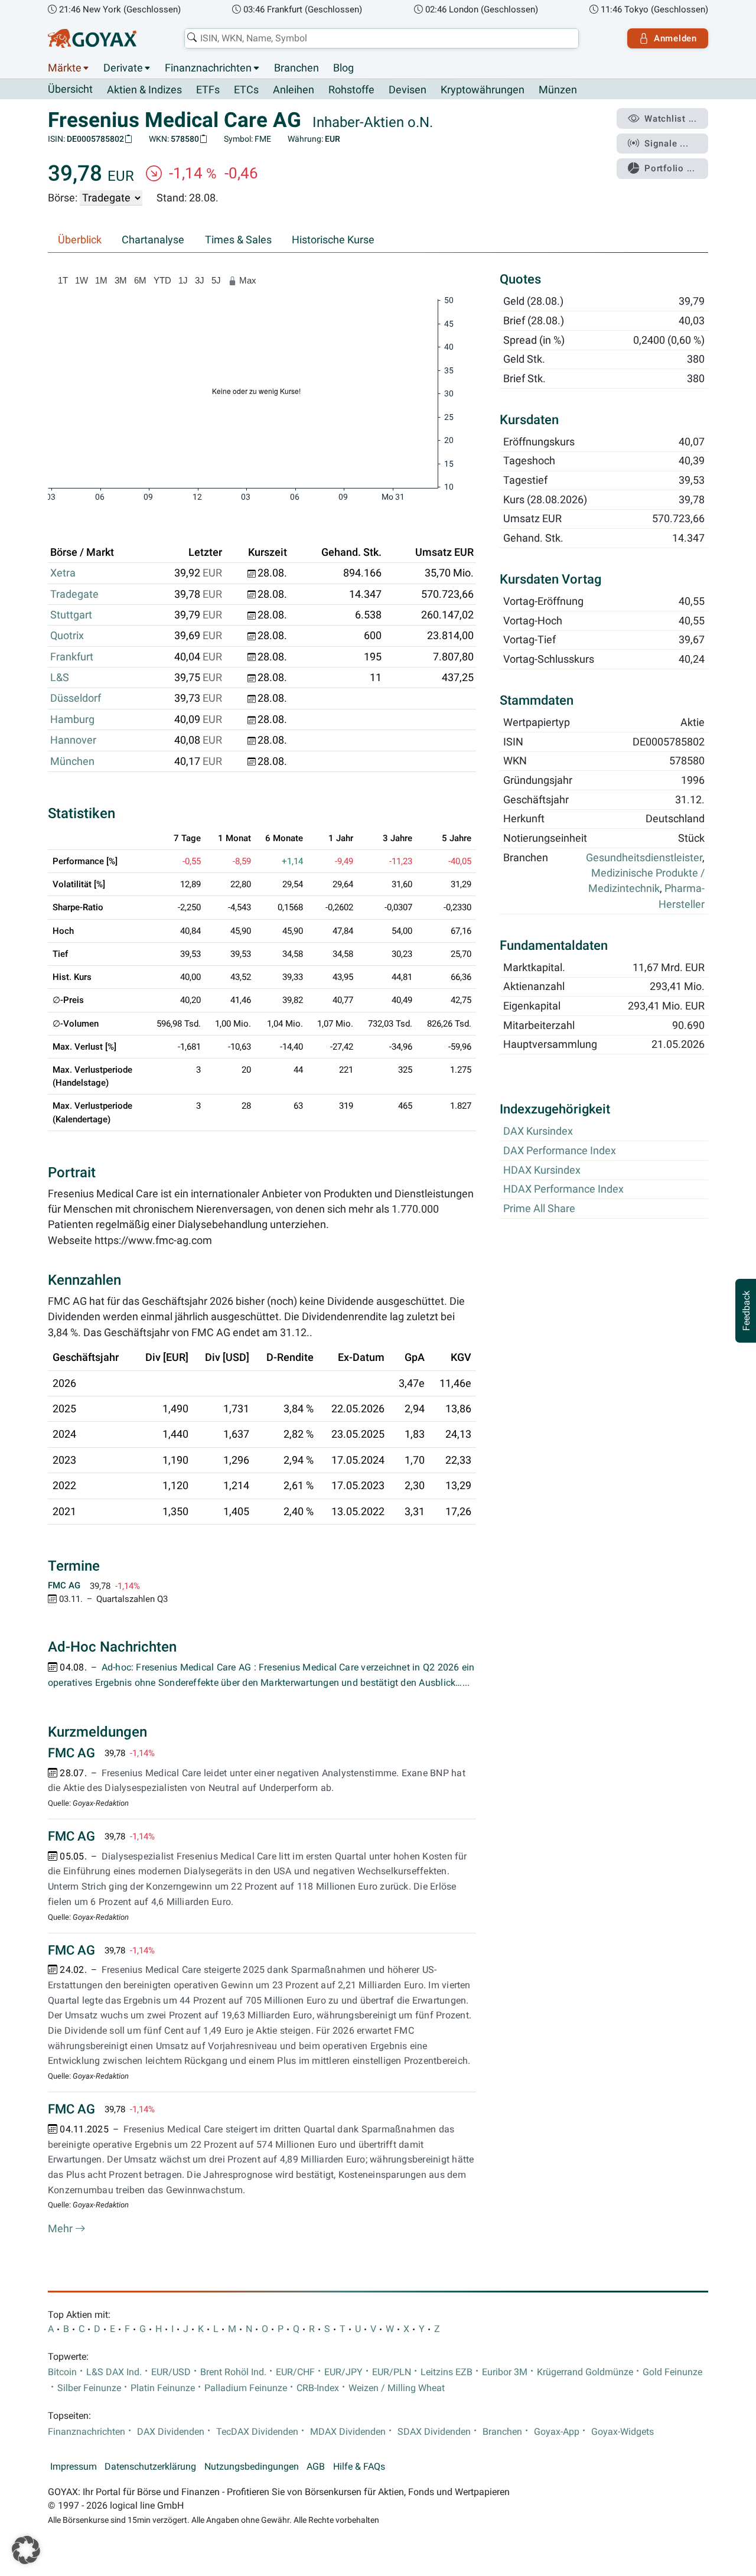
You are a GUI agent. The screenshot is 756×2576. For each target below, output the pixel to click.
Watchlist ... (671, 119)
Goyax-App (557, 2432)
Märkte (65, 68)
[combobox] (382, 38)
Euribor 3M (505, 2372)
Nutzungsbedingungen (252, 2467)
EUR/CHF (295, 2372)
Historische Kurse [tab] (333, 240)
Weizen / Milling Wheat (397, 2388)
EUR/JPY (343, 2372)
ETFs (208, 90)
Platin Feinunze (163, 2388)
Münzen (558, 90)
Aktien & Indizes (144, 90)
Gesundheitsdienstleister (644, 858)
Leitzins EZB (447, 2372)
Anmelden (675, 38)
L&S (60, 678)
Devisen (408, 90)
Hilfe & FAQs (359, 2467)
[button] (26, 2550)
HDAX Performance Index (563, 1189)
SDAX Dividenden (434, 2432)
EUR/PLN (392, 2372)
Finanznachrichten (208, 68)
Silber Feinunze (89, 2388)
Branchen (296, 68)
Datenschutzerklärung (150, 2467)
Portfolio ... (670, 168)
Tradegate (74, 594)
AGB (316, 2467)
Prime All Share (539, 1209)
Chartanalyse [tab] (153, 240)
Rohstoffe (351, 90)
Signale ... (666, 144)
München (72, 761)
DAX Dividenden (171, 2432)
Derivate (123, 68)
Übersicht (70, 89)
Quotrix (67, 636)
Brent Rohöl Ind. (233, 2372)
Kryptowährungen (483, 90)
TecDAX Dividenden (257, 2432)
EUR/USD (171, 2372)
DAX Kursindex (538, 1131)
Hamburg (72, 719)
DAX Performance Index (560, 1151)
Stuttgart (71, 615)
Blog (343, 68)
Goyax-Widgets (623, 2432)
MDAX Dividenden (348, 2432)
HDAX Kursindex (542, 1170)
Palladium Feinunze (246, 2388)
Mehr (61, 2229)
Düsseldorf (76, 698)
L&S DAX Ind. (114, 2372)
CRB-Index (318, 2388)
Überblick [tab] (80, 240)
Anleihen (294, 90)
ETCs (246, 90)
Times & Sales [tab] (238, 240)
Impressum (74, 2467)
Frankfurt (72, 657)
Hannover (73, 740)
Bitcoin (62, 2372)
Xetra (63, 573)
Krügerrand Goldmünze (585, 2372)
